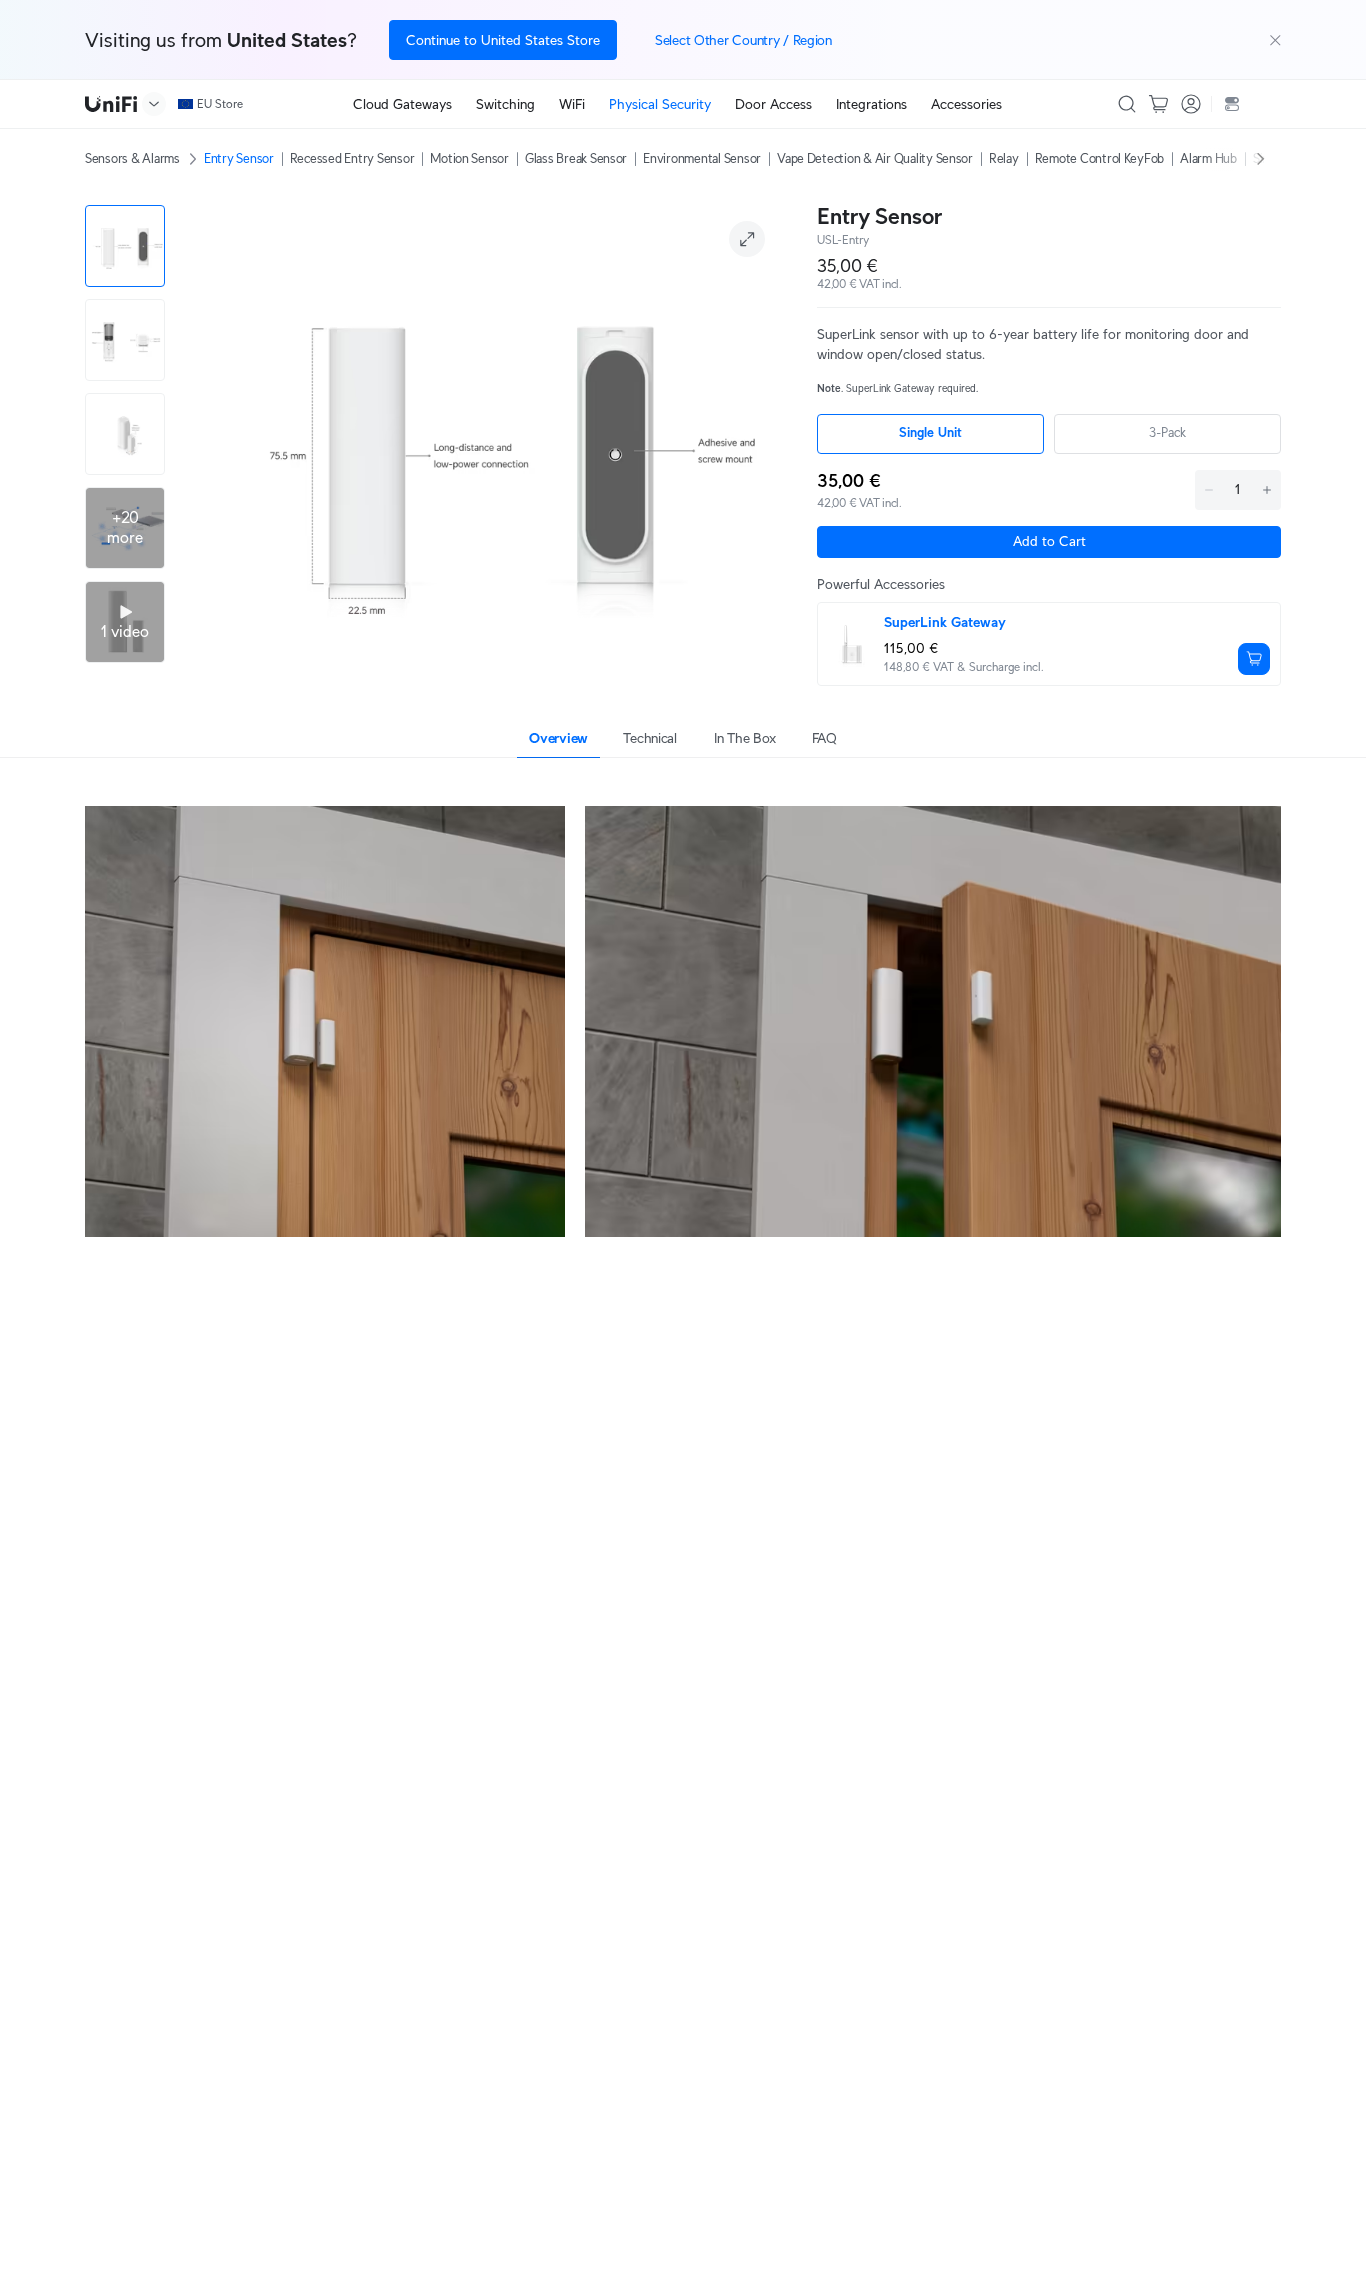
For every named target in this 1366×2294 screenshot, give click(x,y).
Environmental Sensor (702, 158)
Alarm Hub (1208, 158)
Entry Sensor (239, 158)
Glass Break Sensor (576, 158)
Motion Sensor (469, 158)
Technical (649, 738)
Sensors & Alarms (132, 158)
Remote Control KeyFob (1100, 158)
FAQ (824, 738)
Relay (1004, 158)
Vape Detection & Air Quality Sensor (875, 158)
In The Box (745, 738)
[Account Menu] (1191, 104)
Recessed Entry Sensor (352, 158)
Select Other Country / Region (743, 40)
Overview (558, 738)
